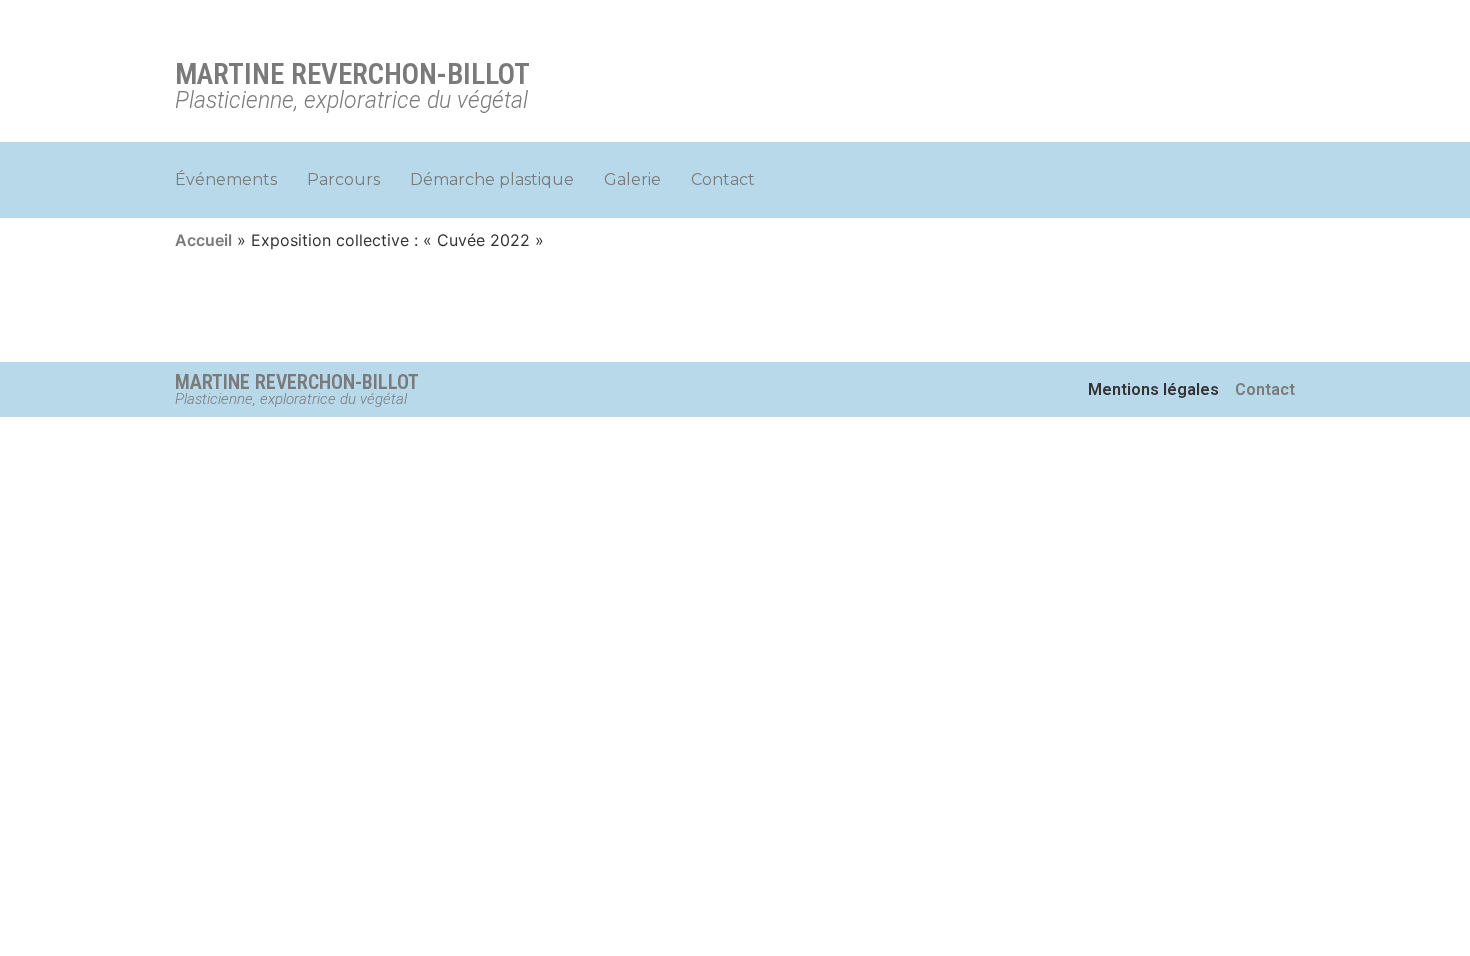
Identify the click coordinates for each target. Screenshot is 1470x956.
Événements (226, 179)
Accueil (203, 240)
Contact (723, 179)
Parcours (343, 179)
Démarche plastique (492, 179)
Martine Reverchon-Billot (352, 74)
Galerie (632, 179)
